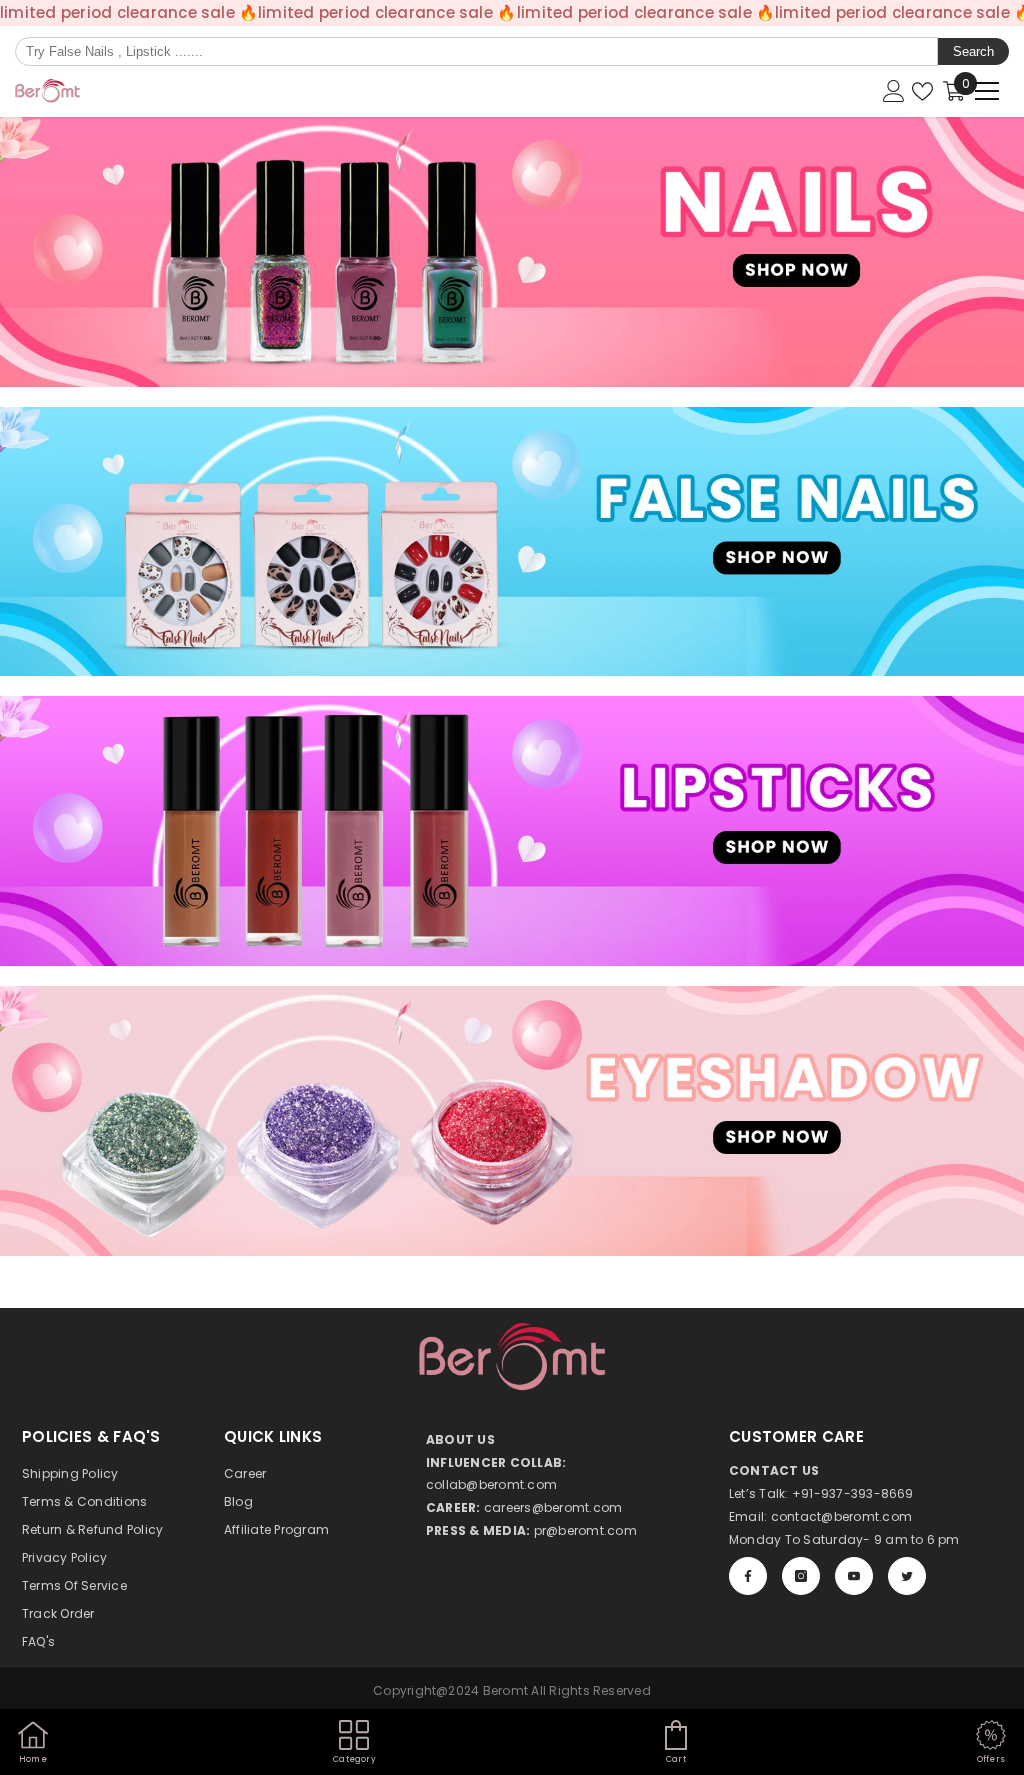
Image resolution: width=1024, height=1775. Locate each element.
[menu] (987, 91)
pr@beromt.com (585, 1530)
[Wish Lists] (922, 91)
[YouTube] (854, 1576)
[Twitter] (907, 1576)
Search (973, 51)
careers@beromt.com (553, 1507)
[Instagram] (801, 1576)
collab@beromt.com (491, 1484)
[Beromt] (512, 252)
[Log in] (894, 91)
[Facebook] (748, 1576)
